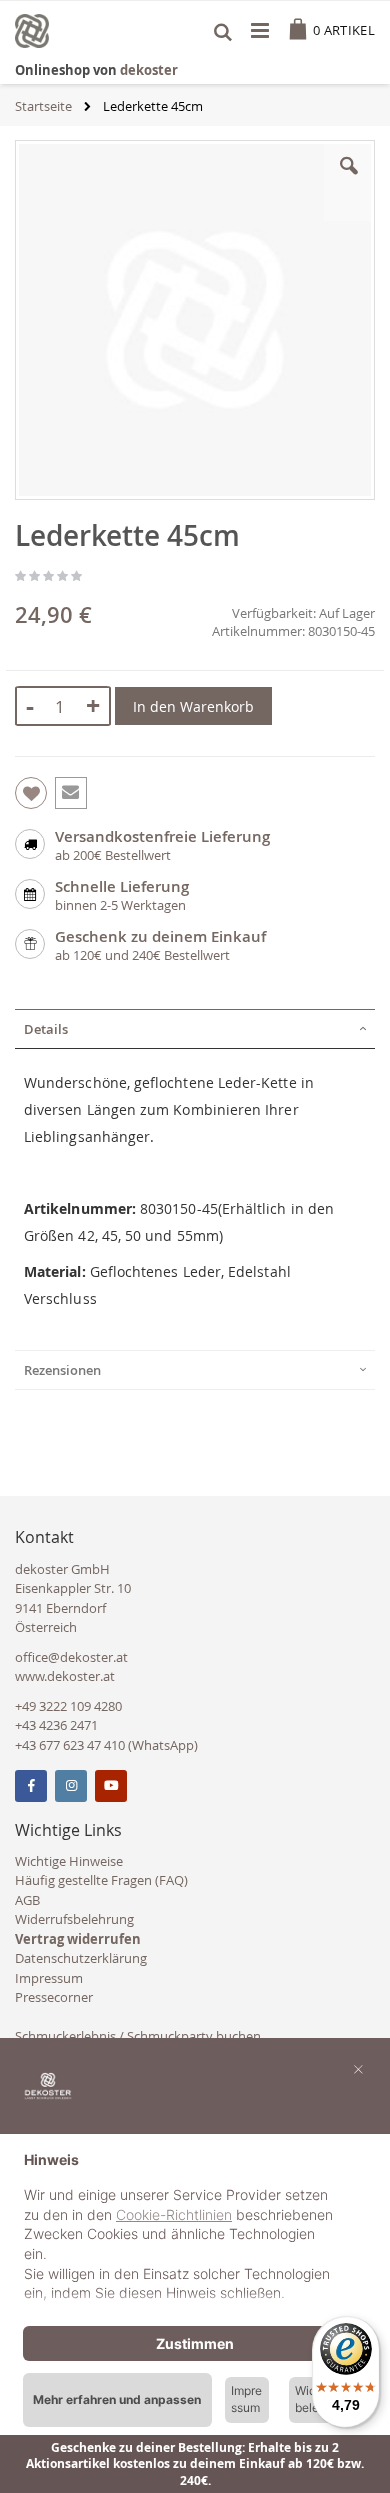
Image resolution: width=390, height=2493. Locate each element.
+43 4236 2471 (56, 1725)
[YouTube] (111, 1786)
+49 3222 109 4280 (68, 1706)
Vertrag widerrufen (78, 1939)
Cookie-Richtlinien (174, 2214)
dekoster (149, 70)
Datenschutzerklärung (81, 1958)
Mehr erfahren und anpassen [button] (117, 2399)
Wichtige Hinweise (69, 1861)
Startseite (43, 106)
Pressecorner (54, 1997)
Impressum (49, 1978)
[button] (349, 181)
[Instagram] (71, 1786)
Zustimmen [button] (195, 2343)
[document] (195, 2229)
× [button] (358, 2068)
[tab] (195, 1029)
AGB (27, 1900)
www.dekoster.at (65, 1676)
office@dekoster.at (71, 1657)
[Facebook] (31, 1786)
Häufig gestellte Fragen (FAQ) (101, 1880)
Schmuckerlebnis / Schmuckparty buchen (138, 2036)
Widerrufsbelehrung (74, 1919)
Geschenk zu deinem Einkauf (160, 936)
